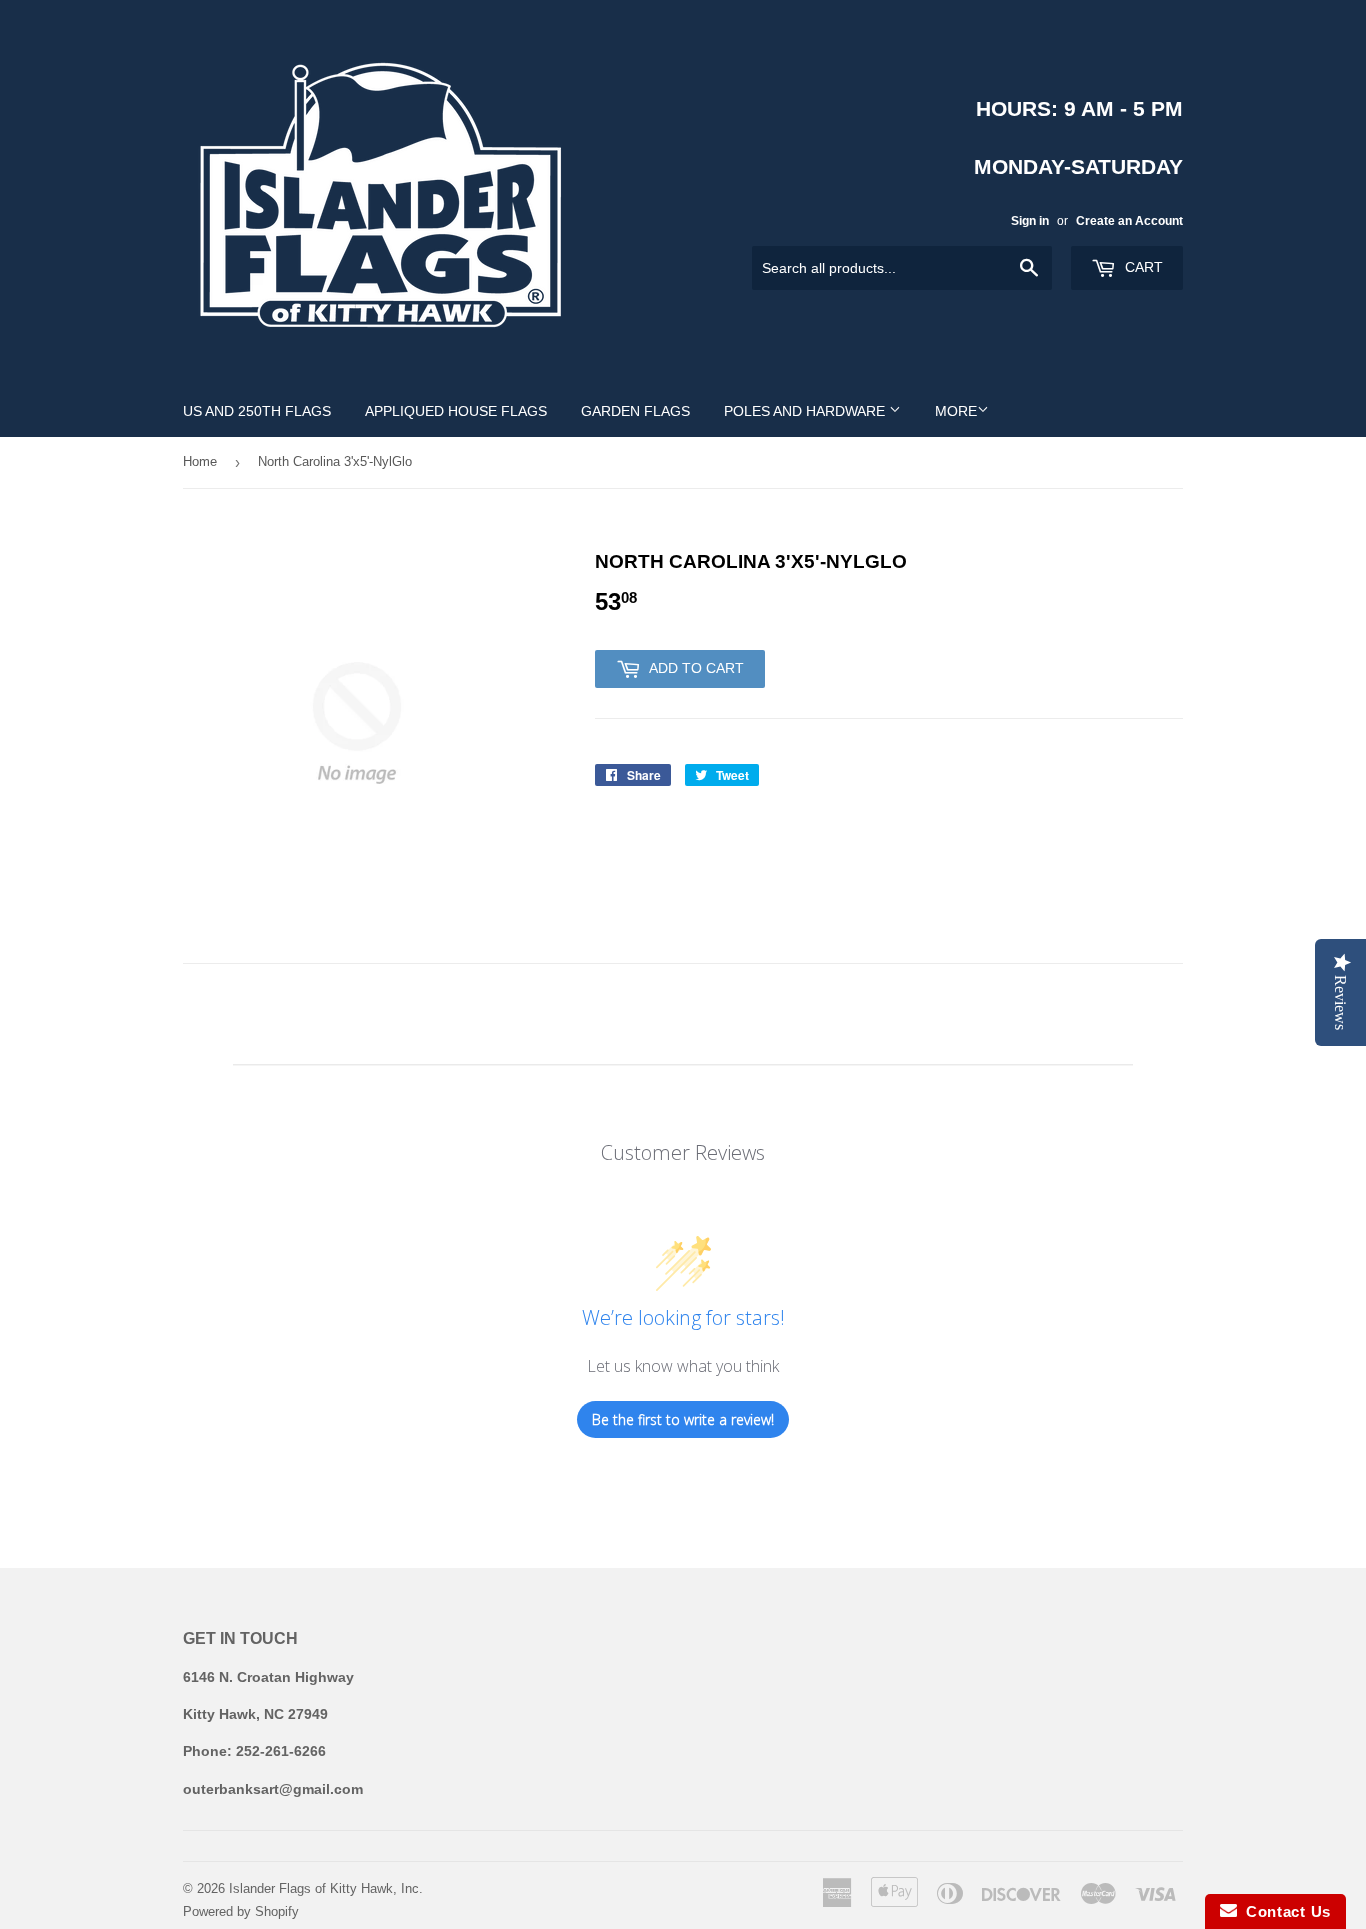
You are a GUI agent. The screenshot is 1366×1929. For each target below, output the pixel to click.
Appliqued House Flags (456, 411)
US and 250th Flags (257, 411)
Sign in (1030, 221)
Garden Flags (635, 411)
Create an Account (1129, 221)
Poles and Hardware (806, 411)
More (956, 411)
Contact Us (1284, 1911)
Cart (1142, 267)
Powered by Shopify (241, 1911)
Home (200, 461)
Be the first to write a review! (683, 1419)
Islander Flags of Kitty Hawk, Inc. (326, 1888)
